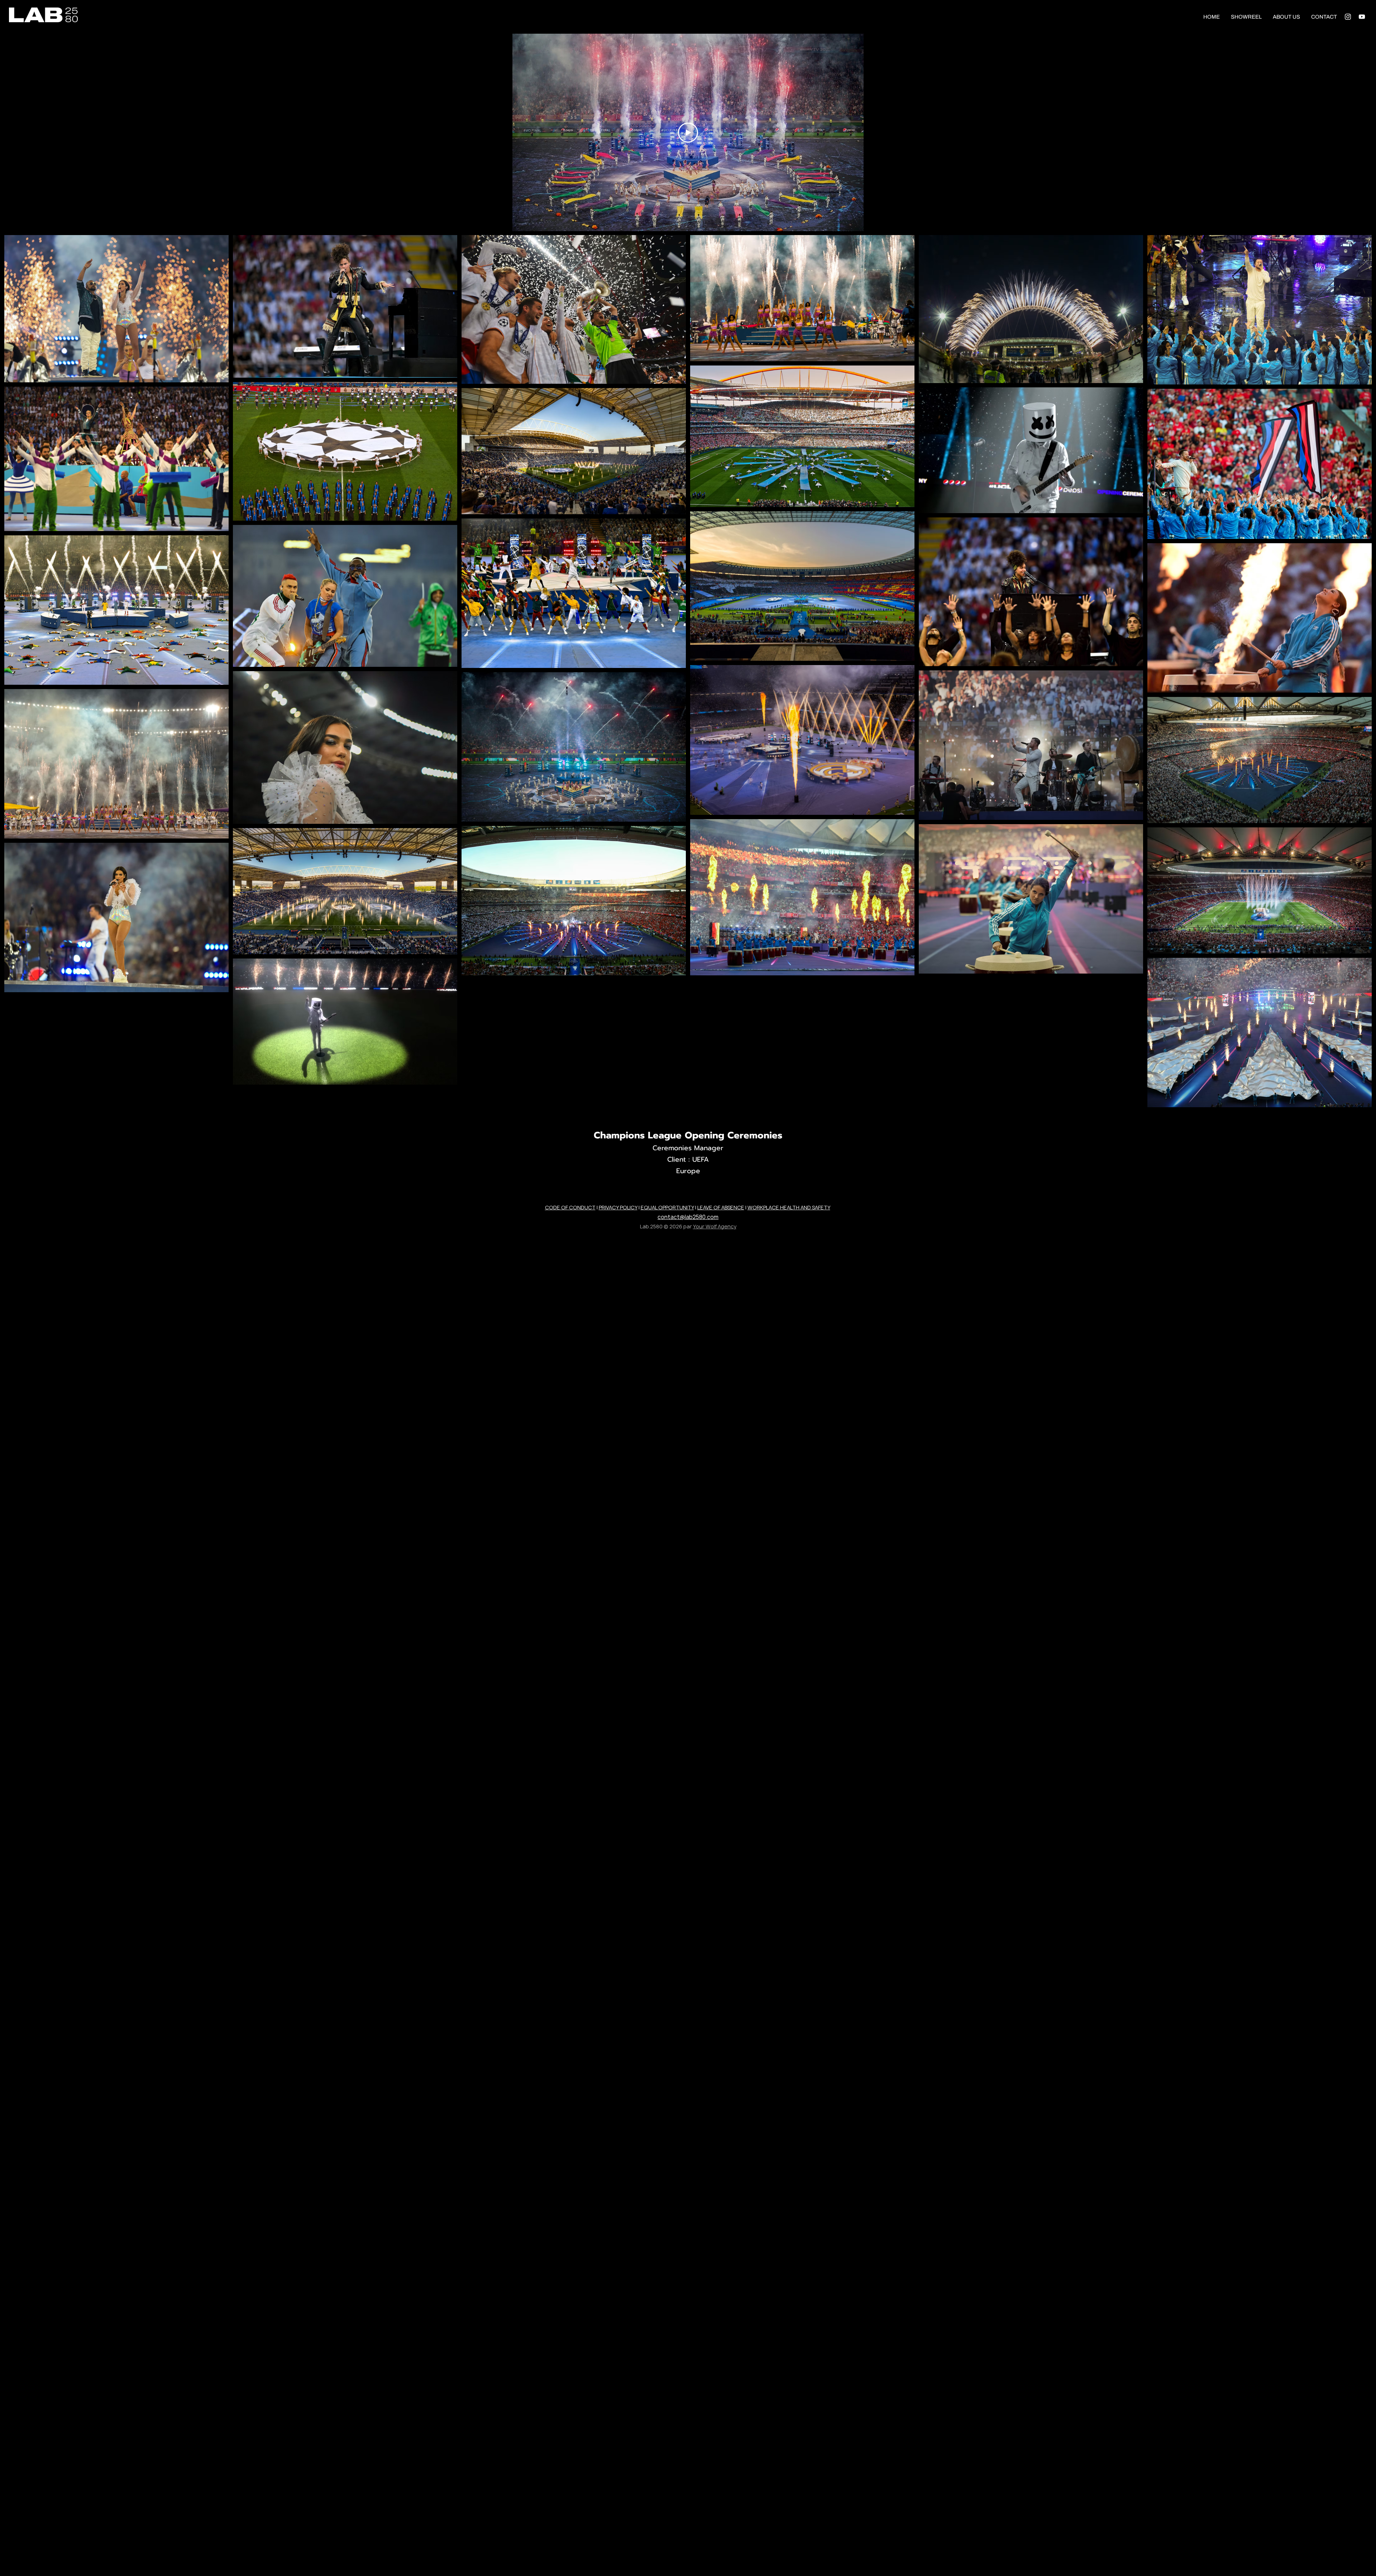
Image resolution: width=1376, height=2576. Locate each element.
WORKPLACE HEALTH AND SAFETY (789, 1207)
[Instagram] (1348, 17)
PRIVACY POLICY (618, 1207)
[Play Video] (688, 133)
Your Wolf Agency (715, 1226)
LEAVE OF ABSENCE (721, 1207)
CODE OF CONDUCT (570, 1207)
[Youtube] (1362, 17)
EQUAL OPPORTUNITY (667, 1207)
